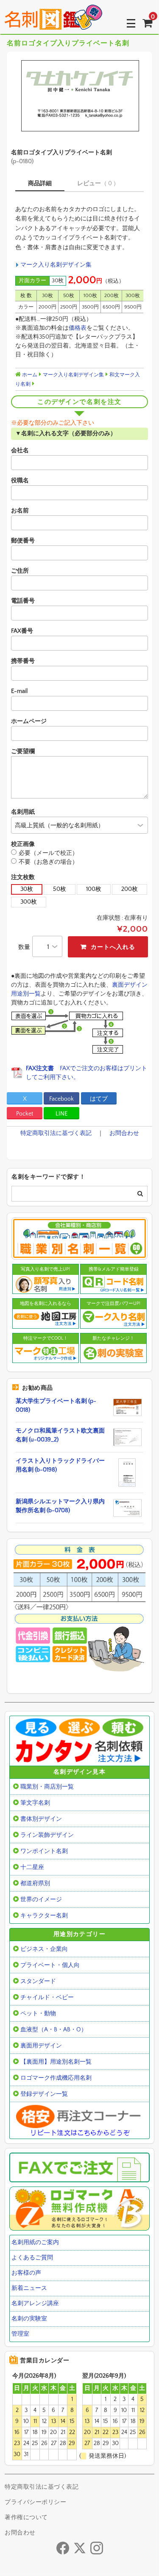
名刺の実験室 (29, 2319)
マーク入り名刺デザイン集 (56, 265)
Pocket (25, 1114)
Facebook (61, 1099)
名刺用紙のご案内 (35, 2242)
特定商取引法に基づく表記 (56, 1133)
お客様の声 (26, 2273)
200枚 (130, 889)
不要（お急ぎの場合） (48, 862)
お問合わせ (124, 1133)
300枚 (29, 902)
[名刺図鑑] (53, 23)
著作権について (26, 2518)
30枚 (27, 889)
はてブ (99, 1099)
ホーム (29, 375)
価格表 (78, 328)
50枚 (60, 889)
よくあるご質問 (32, 2258)
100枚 (94, 889)
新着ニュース (29, 2288)
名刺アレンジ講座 (35, 2303)
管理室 (20, 2334)
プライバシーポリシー (35, 2502)
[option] (79, 96)
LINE (61, 1114)
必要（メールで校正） (48, 853)
